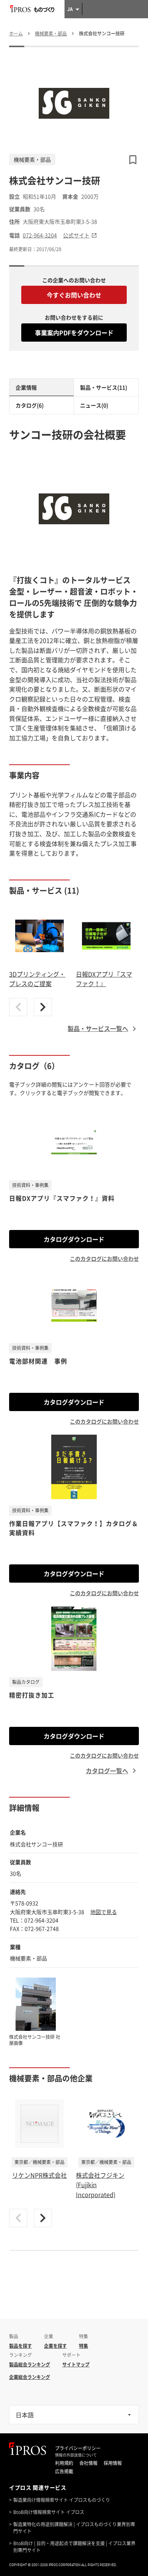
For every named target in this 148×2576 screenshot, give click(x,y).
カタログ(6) (30, 405)
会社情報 (88, 2463)
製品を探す (20, 2346)
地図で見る (104, 1912)
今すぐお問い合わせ (74, 295)
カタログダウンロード (74, 1239)
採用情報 (113, 2463)
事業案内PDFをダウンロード (74, 333)
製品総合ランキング (30, 2364)
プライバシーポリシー (78, 2448)
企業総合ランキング (30, 2377)
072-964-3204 (40, 235)
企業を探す (55, 2346)
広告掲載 (64, 2471)
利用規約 (64, 2463)
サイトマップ (76, 2364)
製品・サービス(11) (104, 387)
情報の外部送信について (76, 2455)
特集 (83, 2346)
